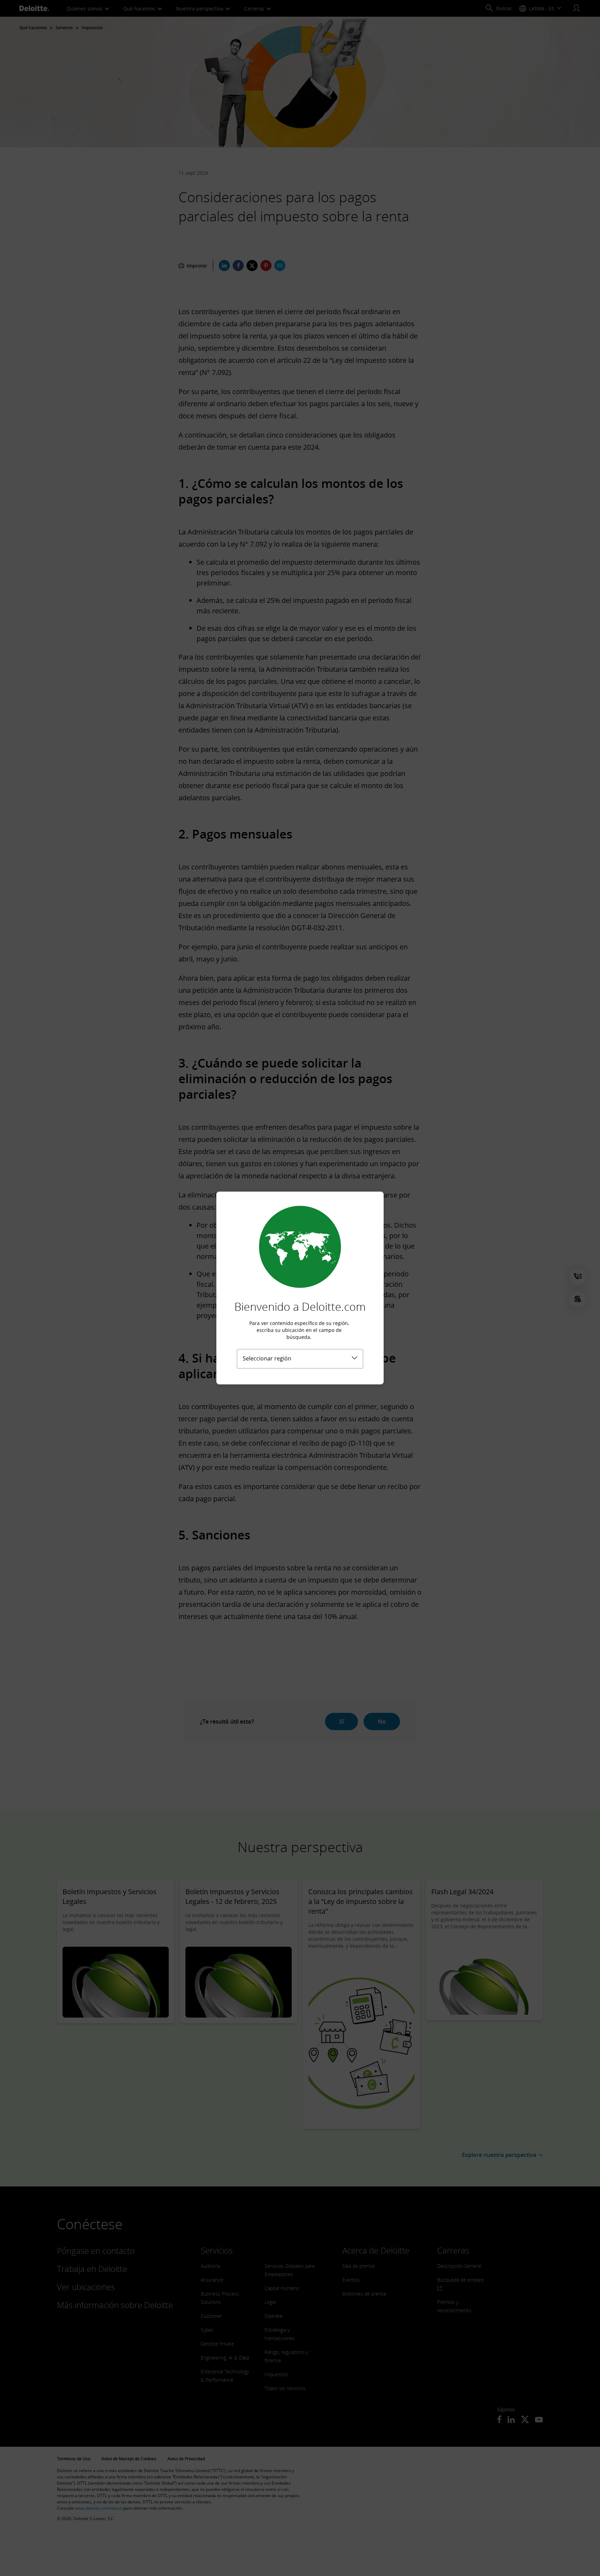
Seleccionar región (267, 1358)
